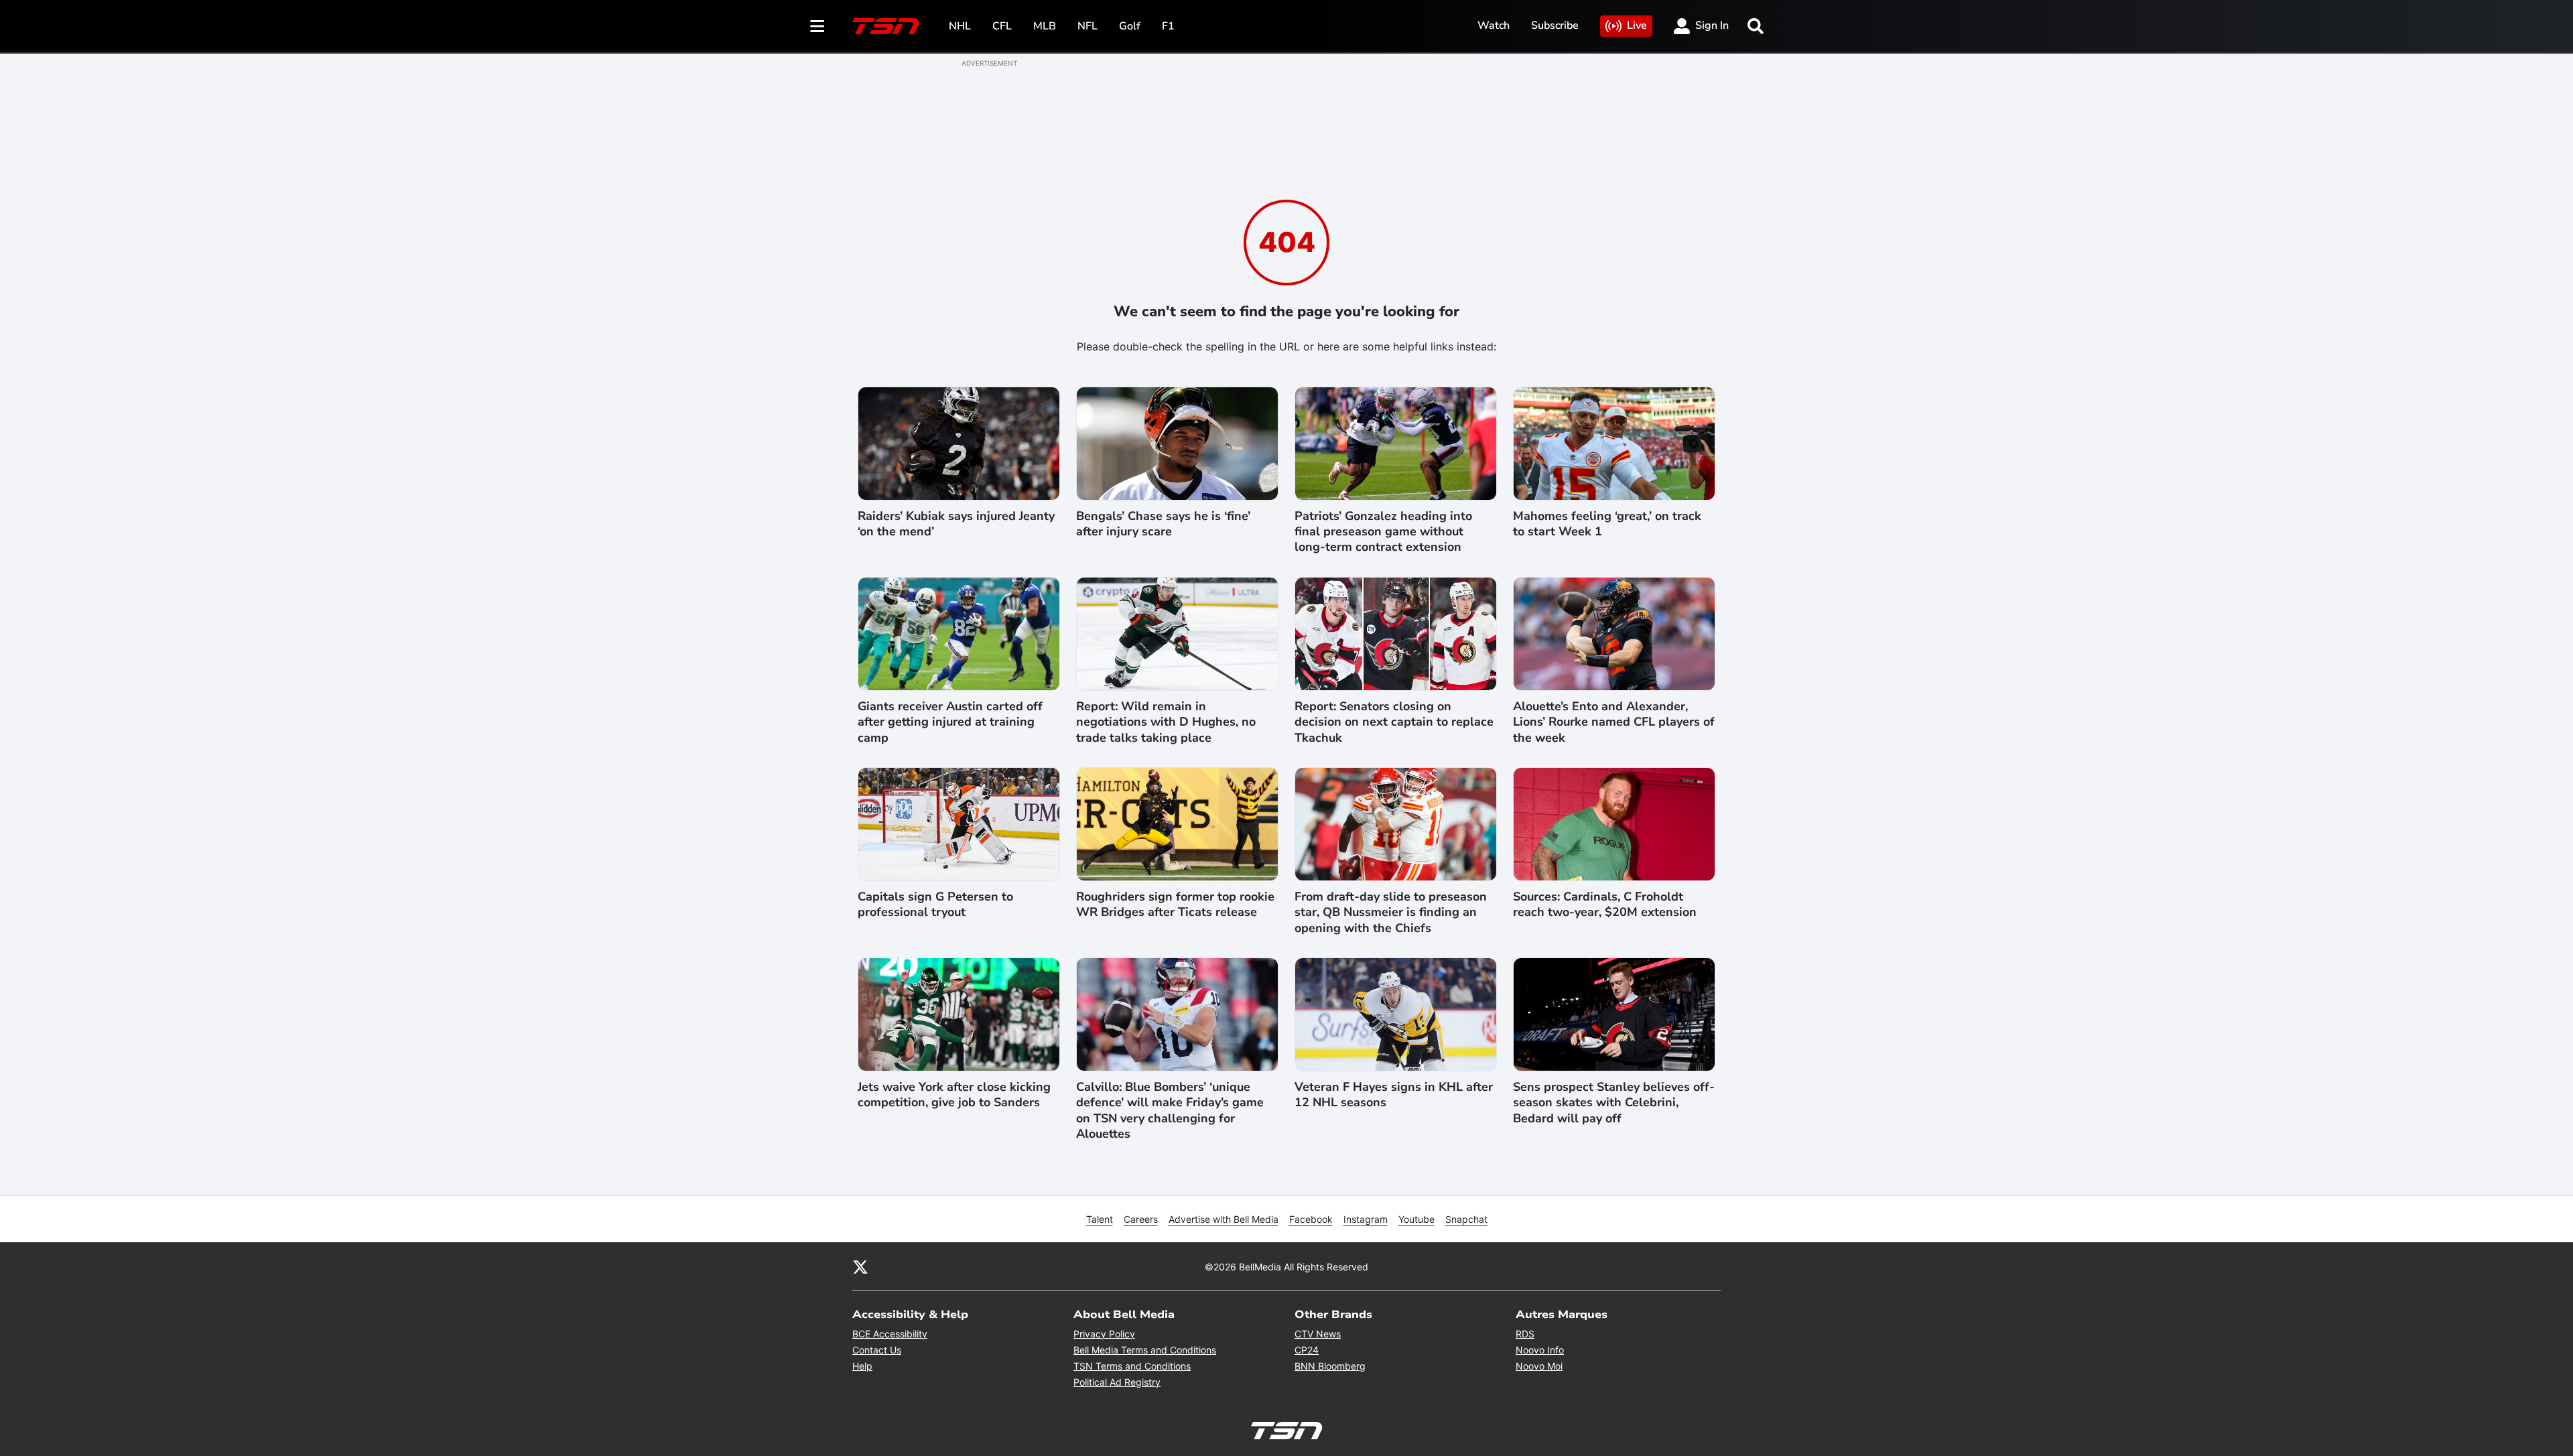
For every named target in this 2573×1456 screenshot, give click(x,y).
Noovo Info (1540, 1350)
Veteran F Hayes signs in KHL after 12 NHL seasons (1394, 1095)
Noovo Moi (1539, 1366)
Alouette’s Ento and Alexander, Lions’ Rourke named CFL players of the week (1614, 722)
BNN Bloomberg (1330, 1366)
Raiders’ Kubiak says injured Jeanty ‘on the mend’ (956, 524)
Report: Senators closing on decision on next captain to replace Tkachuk (1394, 722)
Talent (1100, 1219)
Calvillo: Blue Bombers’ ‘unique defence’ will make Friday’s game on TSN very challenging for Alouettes (1170, 1111)
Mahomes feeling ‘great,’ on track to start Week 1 (1607, 524)
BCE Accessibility (890, 1334)
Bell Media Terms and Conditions (1145, 1350)
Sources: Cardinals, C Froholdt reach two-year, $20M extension (1605, 905)
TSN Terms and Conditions (1132, 1366)
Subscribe (1555, 25)
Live (1637, 25)
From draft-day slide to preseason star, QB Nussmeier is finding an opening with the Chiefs (1391, 913)
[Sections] (817, 26)
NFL (1087, 26)
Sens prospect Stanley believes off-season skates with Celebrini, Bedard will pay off (1614, 1103)
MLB (1045, 26)
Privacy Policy (1104, 1334)
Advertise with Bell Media (1224, 1219)
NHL (960, 26)
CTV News (1318, 1334)
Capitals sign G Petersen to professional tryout (935, 905)
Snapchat (1466, 1219)
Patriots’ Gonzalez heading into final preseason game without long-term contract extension (1383, 532)
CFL (1002, 26)
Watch (1494, 25)
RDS (1525, 1334)
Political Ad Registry (1117, 1382)
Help (862, 1366)
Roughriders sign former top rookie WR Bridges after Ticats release (1175, 905)
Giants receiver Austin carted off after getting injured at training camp (950, 722)
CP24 (1307, 1350)
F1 (1168, 26)
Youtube (1416, 1219)
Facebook (1311, 1219)
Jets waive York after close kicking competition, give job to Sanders (954, 1095)
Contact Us (877, 1350)
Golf (1130, 26)
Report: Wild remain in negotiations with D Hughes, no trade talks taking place (1166, 722)
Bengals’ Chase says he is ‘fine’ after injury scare (1163, 524)
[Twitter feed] (860, 1266)
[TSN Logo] (886, 26)
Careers (1141, 1219)
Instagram (1366, 1219)
